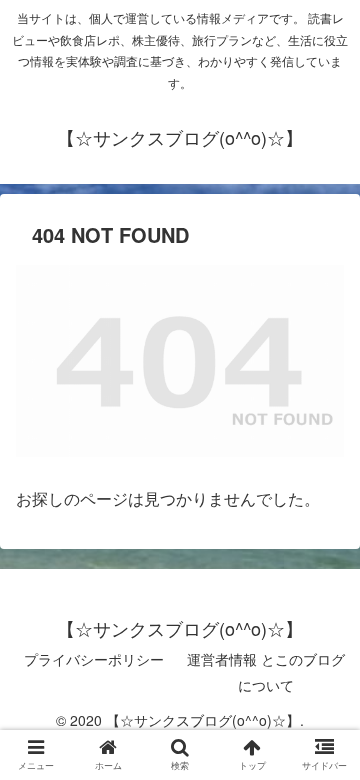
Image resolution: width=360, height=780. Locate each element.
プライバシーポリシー (94, 659)
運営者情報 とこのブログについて (266, 671)
